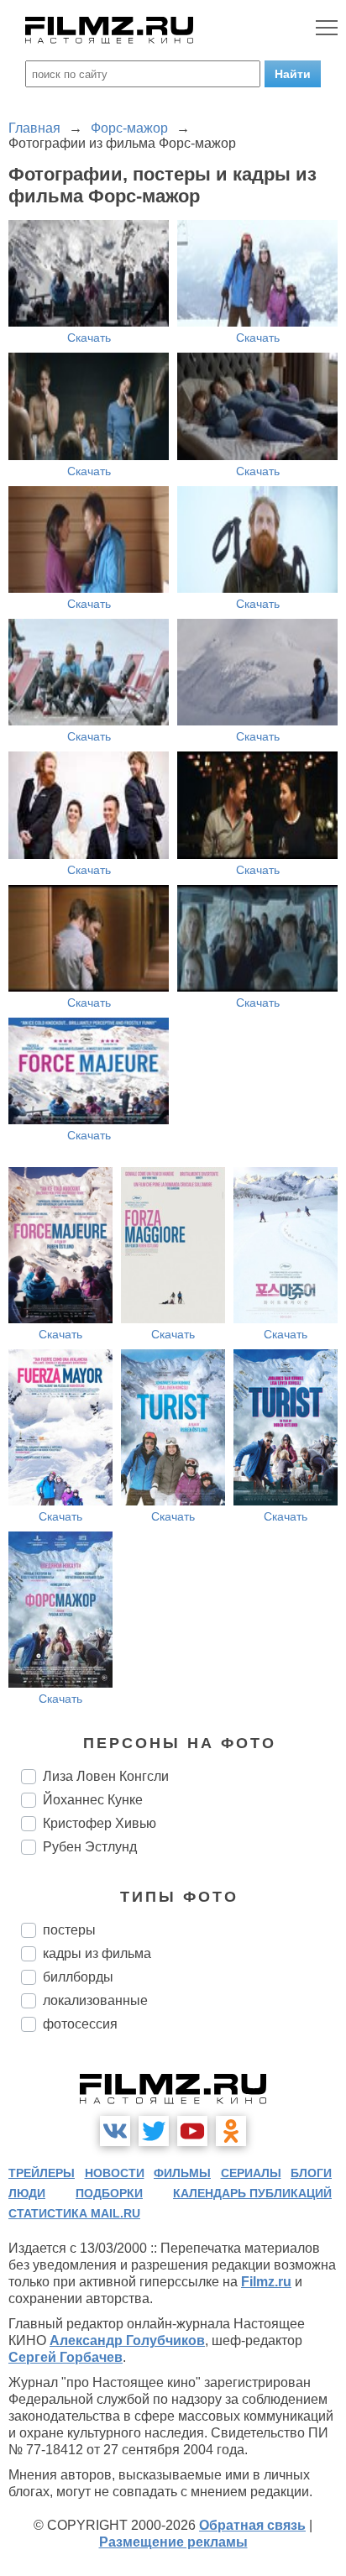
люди (27, 2193)
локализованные (95, 2000)
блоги (311, 2173)
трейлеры (42, 2173)
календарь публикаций (252, 2193)
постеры (69, 1930)
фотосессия (80, 2024)
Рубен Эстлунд (90, 1847)
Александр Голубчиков (127, 2340)
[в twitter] (154, 2131)
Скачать (89, 338)
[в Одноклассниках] (231, 2131)
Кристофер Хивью (100, 1823)
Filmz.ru (266, 2282)
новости (115, 2173)
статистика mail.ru (74, 2213)
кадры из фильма (97, 1953)
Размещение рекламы (173, 2542)
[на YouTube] (192, 2131)
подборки (109, 2193)
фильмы (182, 2173)
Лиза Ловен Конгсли (106, 1776)
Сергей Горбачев (66, 2357)
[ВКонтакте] (115, 2131)
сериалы (251, 2173)
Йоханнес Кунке (93, 1800)
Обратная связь (252, 2525)
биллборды (78, 1977)
